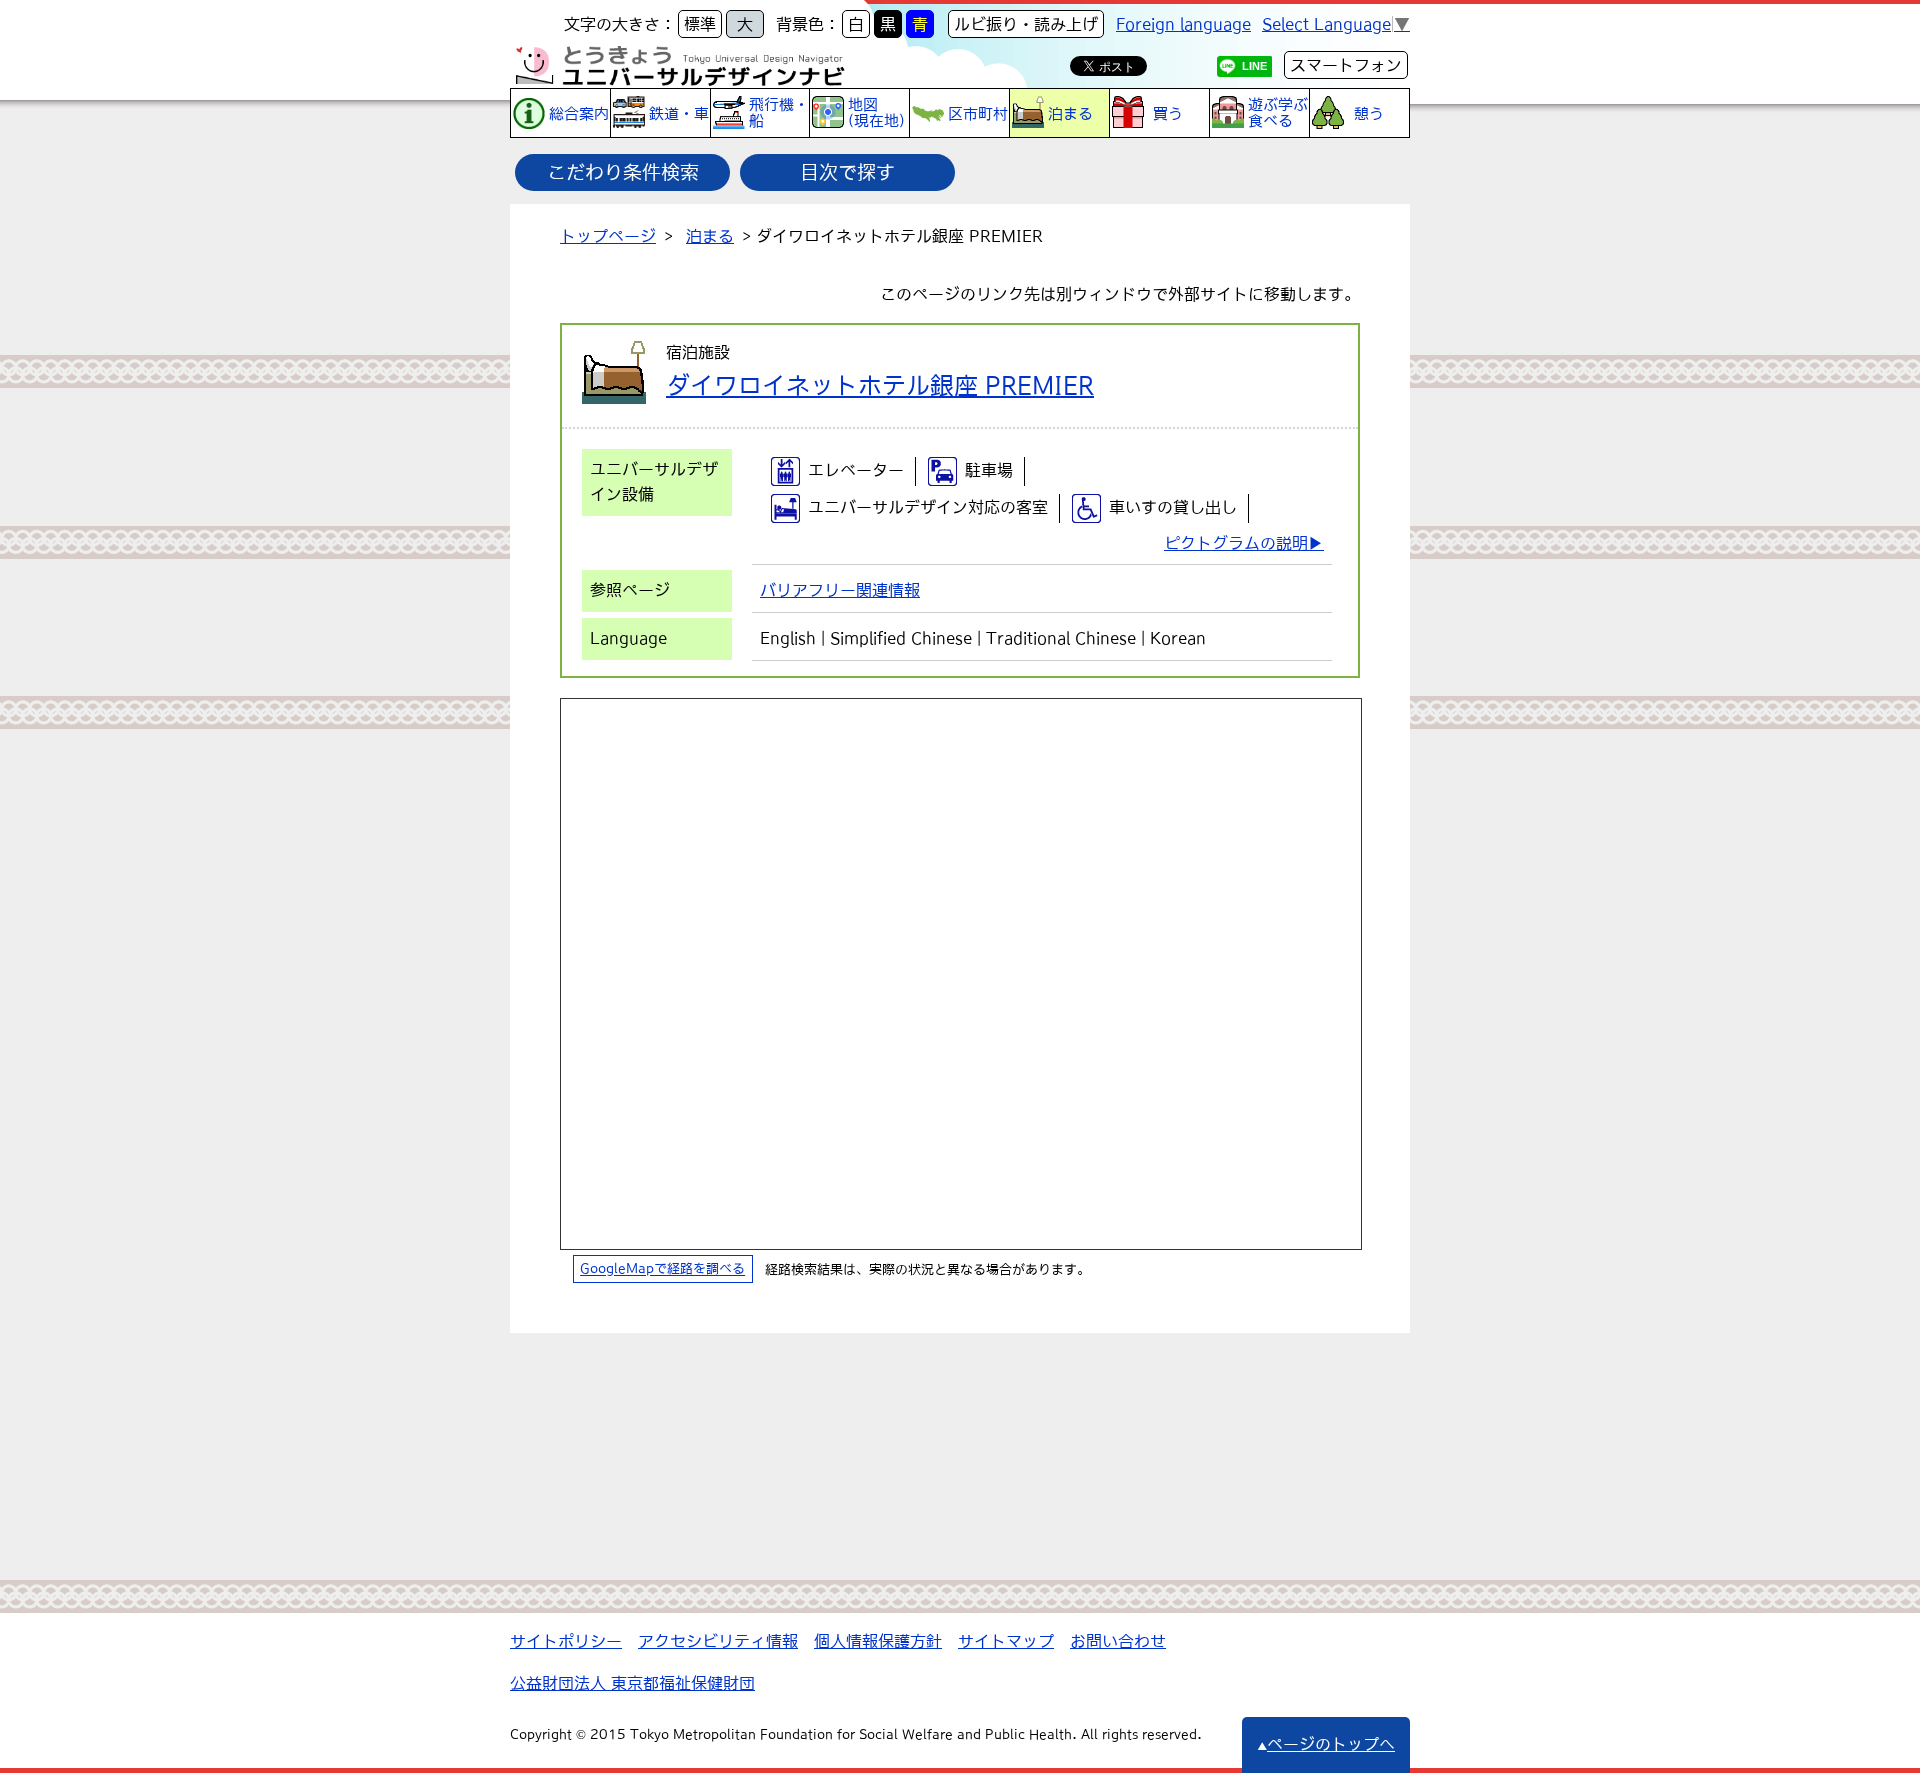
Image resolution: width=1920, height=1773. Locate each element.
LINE (1254, 66)
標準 (700, 24)
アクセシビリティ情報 (718, 1641)
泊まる (710, 236)
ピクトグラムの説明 (1236, 543)
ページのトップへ (1331, 1744)
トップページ (608, 236)
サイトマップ (1006, 1641)
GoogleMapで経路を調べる (662, 1269)
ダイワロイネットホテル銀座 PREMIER (880, 385)
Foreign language (1183, 24)
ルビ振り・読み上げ (1026, 24)
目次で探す (847, 172)
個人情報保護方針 (878, 1641)
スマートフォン (1346, 65)
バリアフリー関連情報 (840, 590)
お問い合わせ (1118, 1641)
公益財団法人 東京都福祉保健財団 (632, 1683)
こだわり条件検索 (623, 172)
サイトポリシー (566, 1641)
